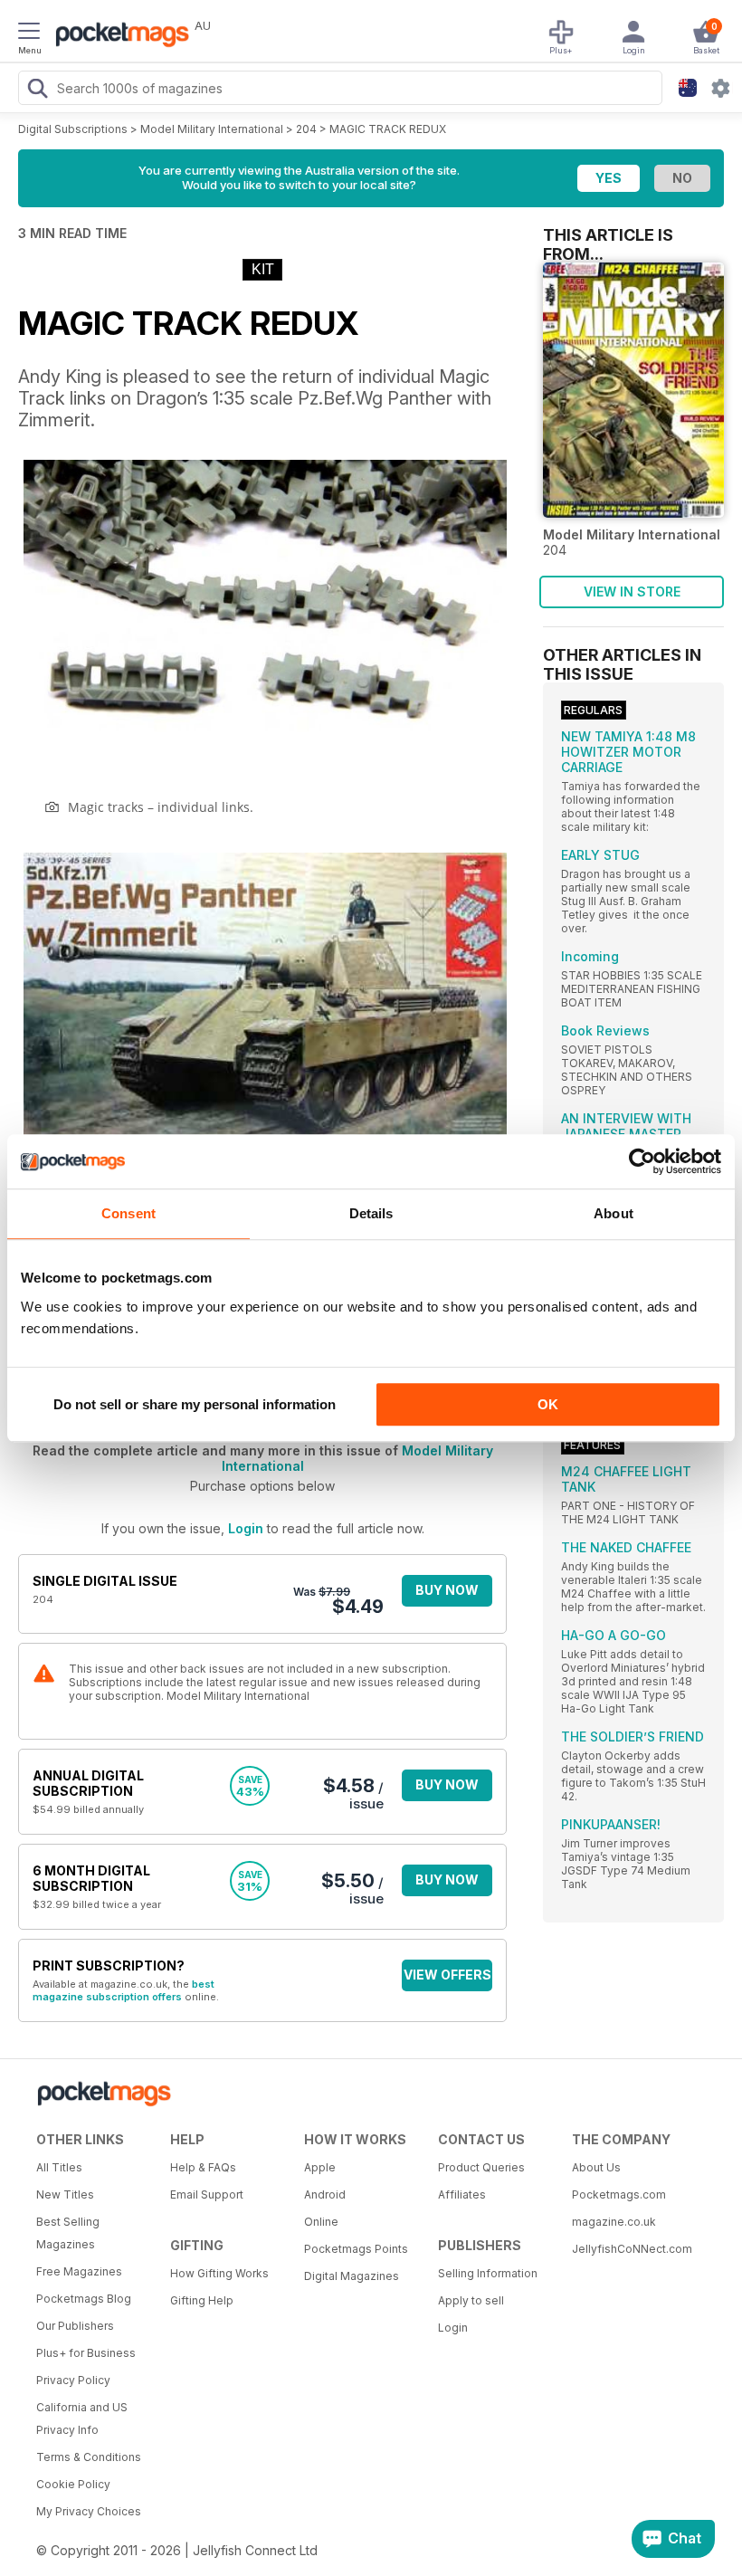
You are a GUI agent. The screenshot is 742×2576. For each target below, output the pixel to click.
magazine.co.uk (614, 2222)
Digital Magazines (352, 2276)
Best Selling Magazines (68, 2233)
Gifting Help (202, 2300)
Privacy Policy (73, 2380)
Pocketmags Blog (84, 2299)
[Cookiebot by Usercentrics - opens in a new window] (642, 1161)
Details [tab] (371, 1213)
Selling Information (488, 2273)
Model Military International (212, 129)
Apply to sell (471, 2300)
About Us (596, 2167)
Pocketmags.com (619, 2194)
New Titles (65, 2194)
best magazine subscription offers (124, 1990)
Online (321, 2222)
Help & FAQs (203, 2167)
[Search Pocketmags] (37, 91)
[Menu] (29, 33)
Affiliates (462, 2194)
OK (548, 1404)
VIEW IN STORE (632, 592)
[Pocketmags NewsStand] (118, 36)
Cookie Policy (73, 2484)
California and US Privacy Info (82, 2419)
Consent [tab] (128, 1213)
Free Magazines (79, 2271)
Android (325, 2194)
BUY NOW (447, 1590)
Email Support (207, 2194)
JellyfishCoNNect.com (632, 2249)
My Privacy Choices (89, 2511)
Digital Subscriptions (73, 129)
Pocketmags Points (356, 2249)
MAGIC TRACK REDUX (388, 129)
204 (306, 129)
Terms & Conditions (89, 2457)
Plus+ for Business (86, 2353)
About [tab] (614, 1213)
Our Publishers (75, 2326)
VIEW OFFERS (447, 1975)
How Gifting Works (219, 2273)
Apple (320, 2167)
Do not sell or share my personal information (195, 1404)
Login (246, 1528)
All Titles (59, 2167)
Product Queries (481, 2167)
